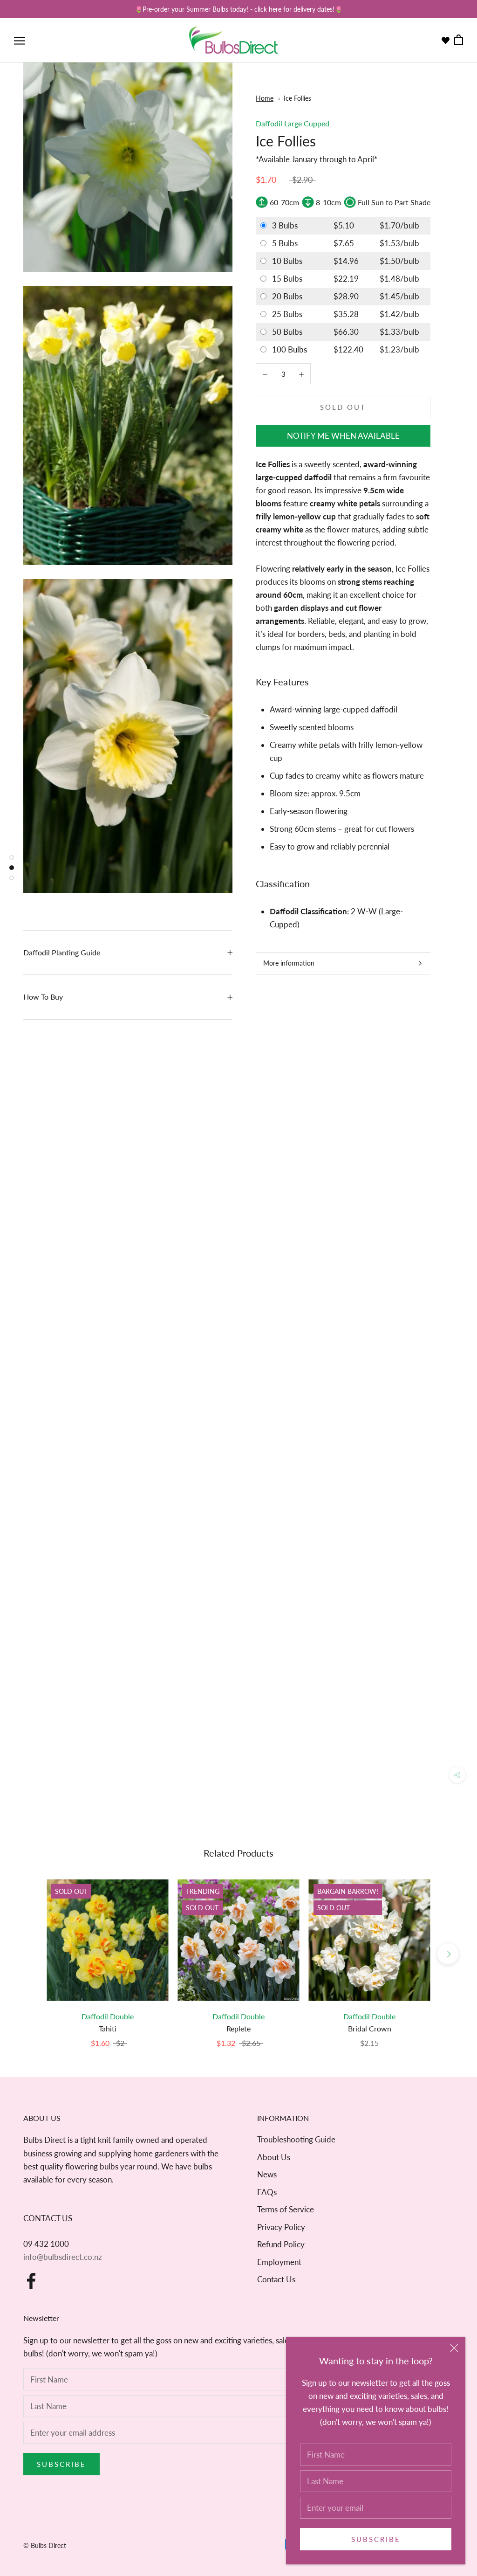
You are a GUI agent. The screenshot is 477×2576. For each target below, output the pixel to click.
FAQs (267, 2192)
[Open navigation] (20, 40)
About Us (274, 2157)
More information (289, 963)
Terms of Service (286, 2209)
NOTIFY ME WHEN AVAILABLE (343, 436)
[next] (448, 1954)
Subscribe (376, 2539)
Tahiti (108, 2028)
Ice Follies (297, 98)
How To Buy (43, 997)
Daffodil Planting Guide (62, 952)
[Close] (454, 2348)
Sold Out (343, 407)
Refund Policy (281, 2244)
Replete (238, 2028)
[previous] (29, 1954)
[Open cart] (459, 40)
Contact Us (276, 2279)
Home (265, 98)
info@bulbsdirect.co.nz (63, 2257)
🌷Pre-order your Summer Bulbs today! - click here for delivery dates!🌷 (238, 9)
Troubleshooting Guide (296, 2139)
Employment (279, 2262)
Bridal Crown (370, 2028)
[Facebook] (31, 2281)
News (267, 2174)
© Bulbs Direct (45, 2545)
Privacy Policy (281, 2227)
